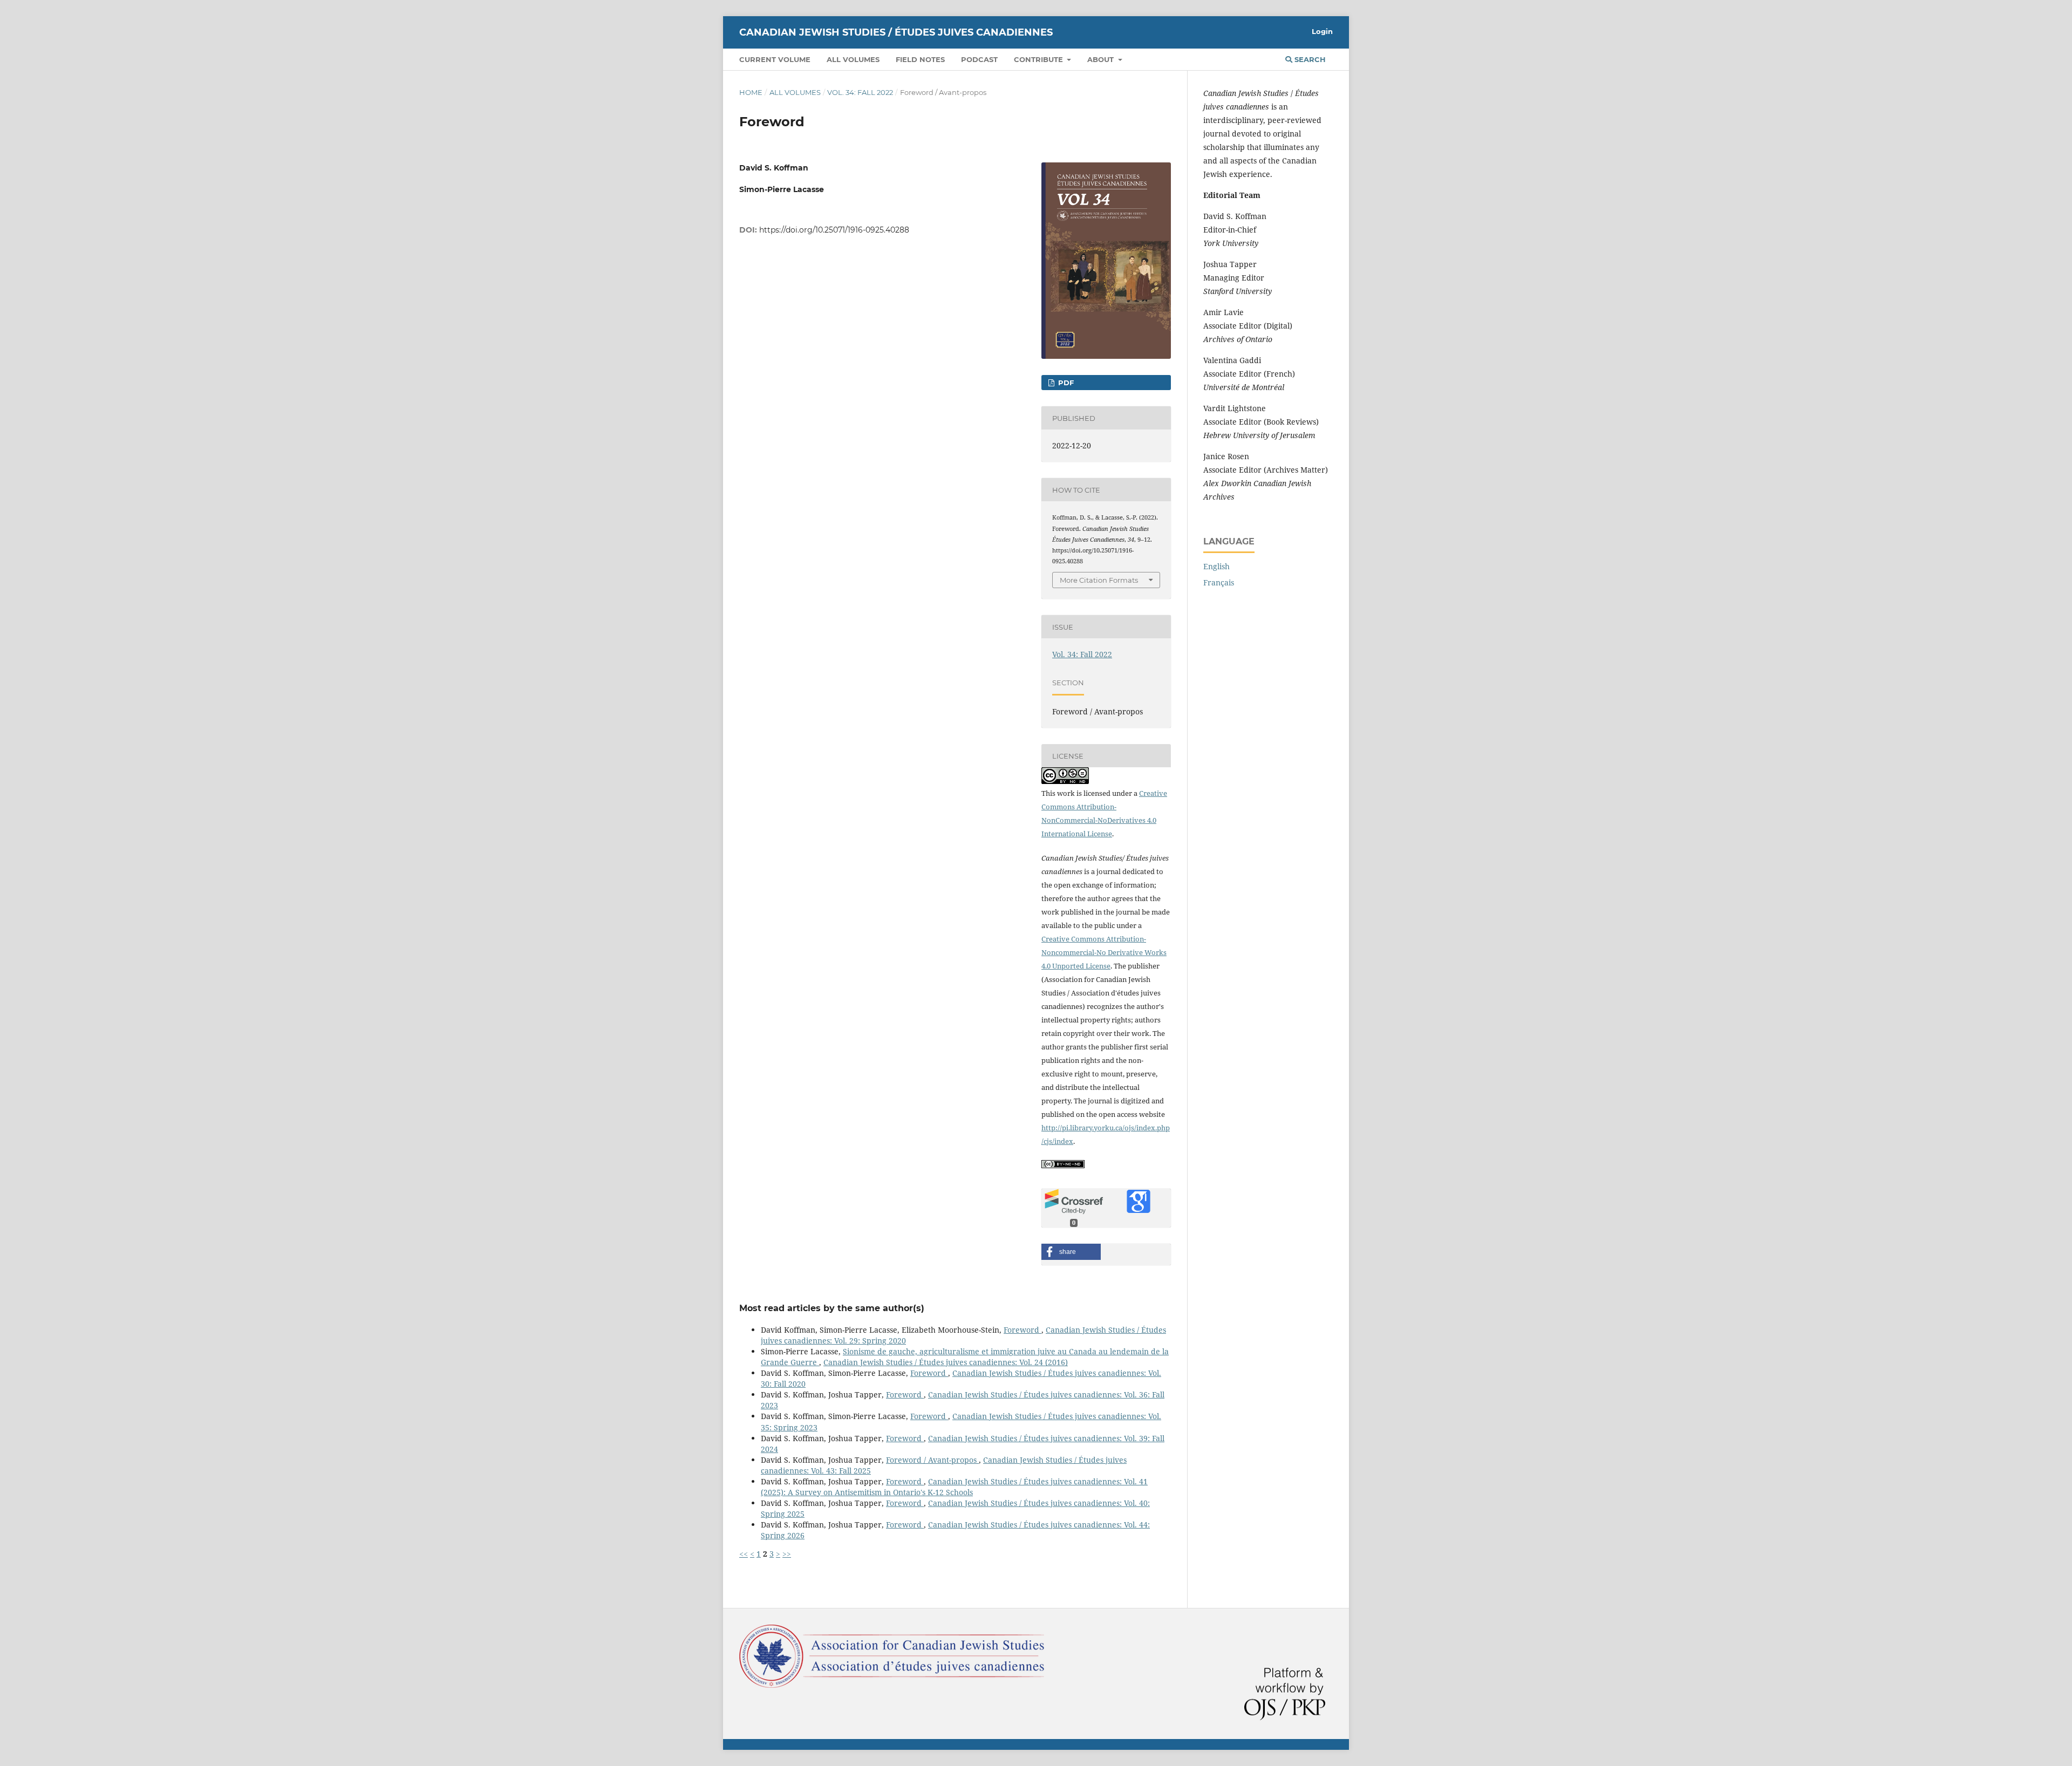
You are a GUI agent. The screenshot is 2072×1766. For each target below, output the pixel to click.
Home (751, 92)
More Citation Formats (1099, 580)
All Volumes (853, 59)
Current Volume (775, 59)
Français (1219, 582)
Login (1322, 31)
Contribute (1040, 59)
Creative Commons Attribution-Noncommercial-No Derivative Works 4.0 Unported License (1104, 952)
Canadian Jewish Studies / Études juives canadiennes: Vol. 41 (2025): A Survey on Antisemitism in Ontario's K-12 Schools (954, 1487)
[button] (1071, 1252)
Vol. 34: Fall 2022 (860, 92)
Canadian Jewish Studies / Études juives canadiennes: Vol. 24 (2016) (946, 1362)
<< (744, 1554)
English (1216, 566)
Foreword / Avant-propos (932, 1460)
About (1102, 59)
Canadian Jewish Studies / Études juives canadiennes (896, 32)
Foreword (1023, 1330)
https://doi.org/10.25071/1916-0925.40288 (834, 230)
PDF (1065, 383)
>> (787, 1554)
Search (1309, 59)
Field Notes (920, 59)
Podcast (979, 59)
